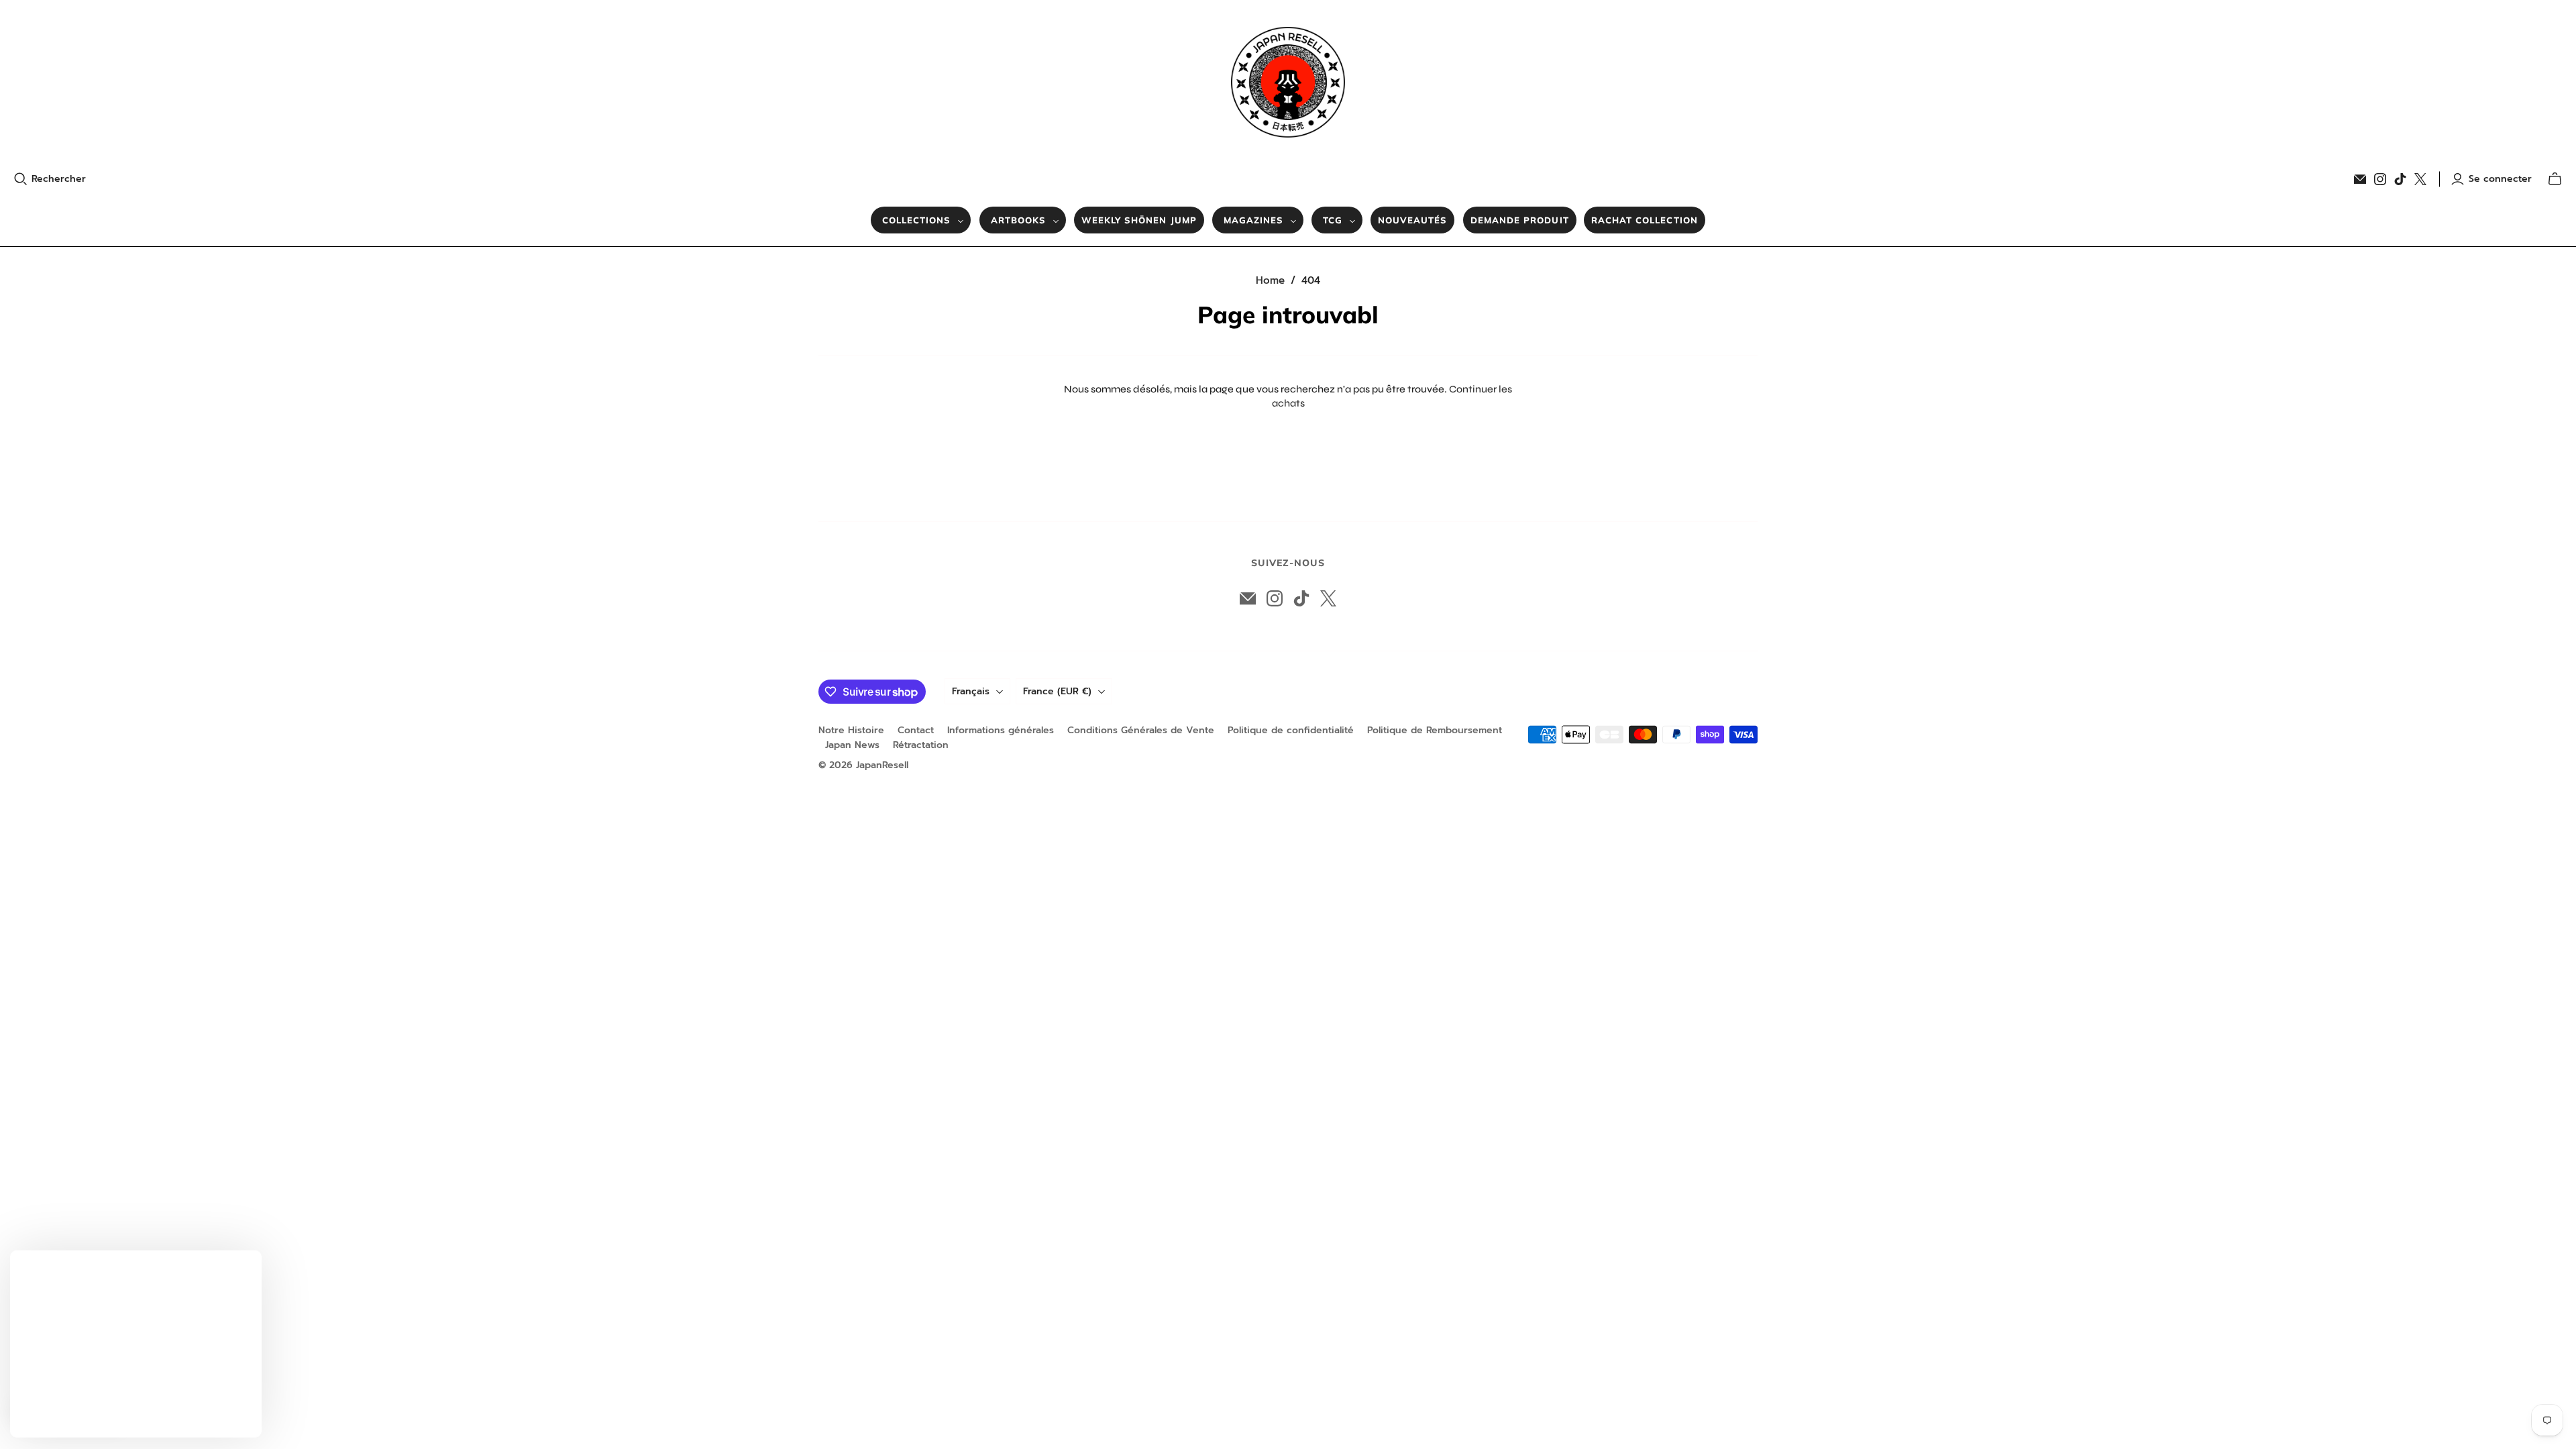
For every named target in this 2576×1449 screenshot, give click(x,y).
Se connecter (2500, 179)
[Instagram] (2380, 179)
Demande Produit (1520, 220)
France (1057, 691)
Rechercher (59, 179)
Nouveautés (1412, 220)
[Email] (2360, 179)
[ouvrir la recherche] (21, 179)
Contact (916, 730)
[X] (2420, 179)
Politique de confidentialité (1291, 730)
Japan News (852, 745)
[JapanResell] (1288, 82)
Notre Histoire (851, 730)
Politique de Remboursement (1435, 730)
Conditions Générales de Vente (1141, 730)
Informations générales (1001, 730)
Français (971, 691)
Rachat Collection (1645, 220)
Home (1270, 280)
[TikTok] (2400, 179)
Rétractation (921, 745)
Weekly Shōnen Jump (1139, 220)
